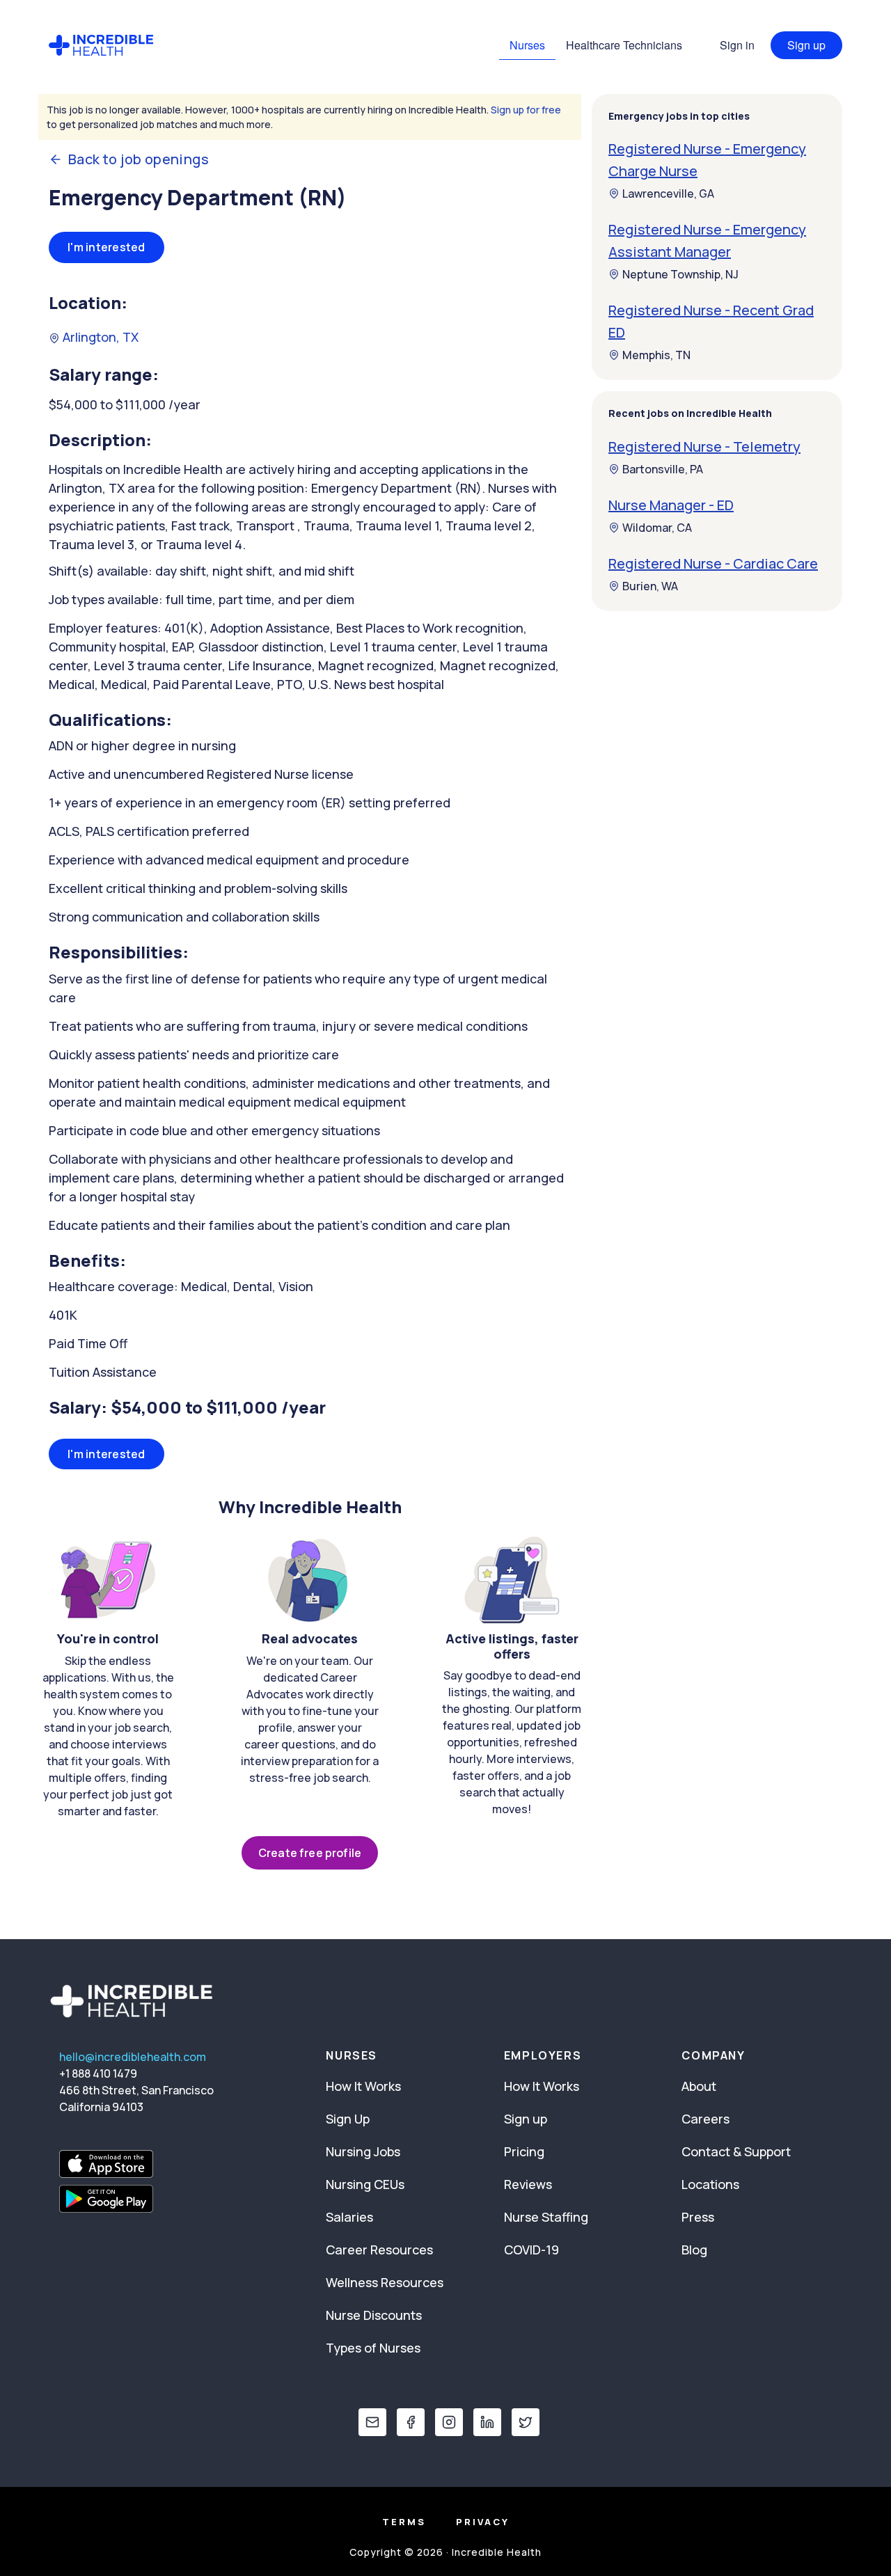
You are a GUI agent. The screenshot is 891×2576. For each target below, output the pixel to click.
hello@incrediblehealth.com (133, 2057)
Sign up (806, 45)
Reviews (528, 2184)
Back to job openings (139, 159)
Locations (710, 2184)
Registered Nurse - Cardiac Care (713, 563)
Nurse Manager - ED (671, 505)
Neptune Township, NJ (680, 274)
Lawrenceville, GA (668, 193)
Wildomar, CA (657, 528)
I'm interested (107, 247)
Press (698, 2217)
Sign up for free (526, 110)
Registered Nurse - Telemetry (704, 447)
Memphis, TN (656, 355)
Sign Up (348, 2119)
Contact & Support (736, 2151)
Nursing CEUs (365, 2184)
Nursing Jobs (363, 2151)
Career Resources (379, 2250)
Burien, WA (650, 586)
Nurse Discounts (374, 2315)
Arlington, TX (99, 337)
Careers (705, 2119)
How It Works (363, 2086)
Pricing (524, 2151)
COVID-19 (531, 2250)
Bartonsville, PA (663, 469)
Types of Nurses (373, 2348)
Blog (694, 2250)
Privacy (483, 2522)
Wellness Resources (385, 2282)
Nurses (527, 45)
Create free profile (310, 1853)
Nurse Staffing (546, 2217)
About (699, 2086)
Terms (404, 2522)
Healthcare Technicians (624, 45)
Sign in (737, 45)
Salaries (349, 2217)
